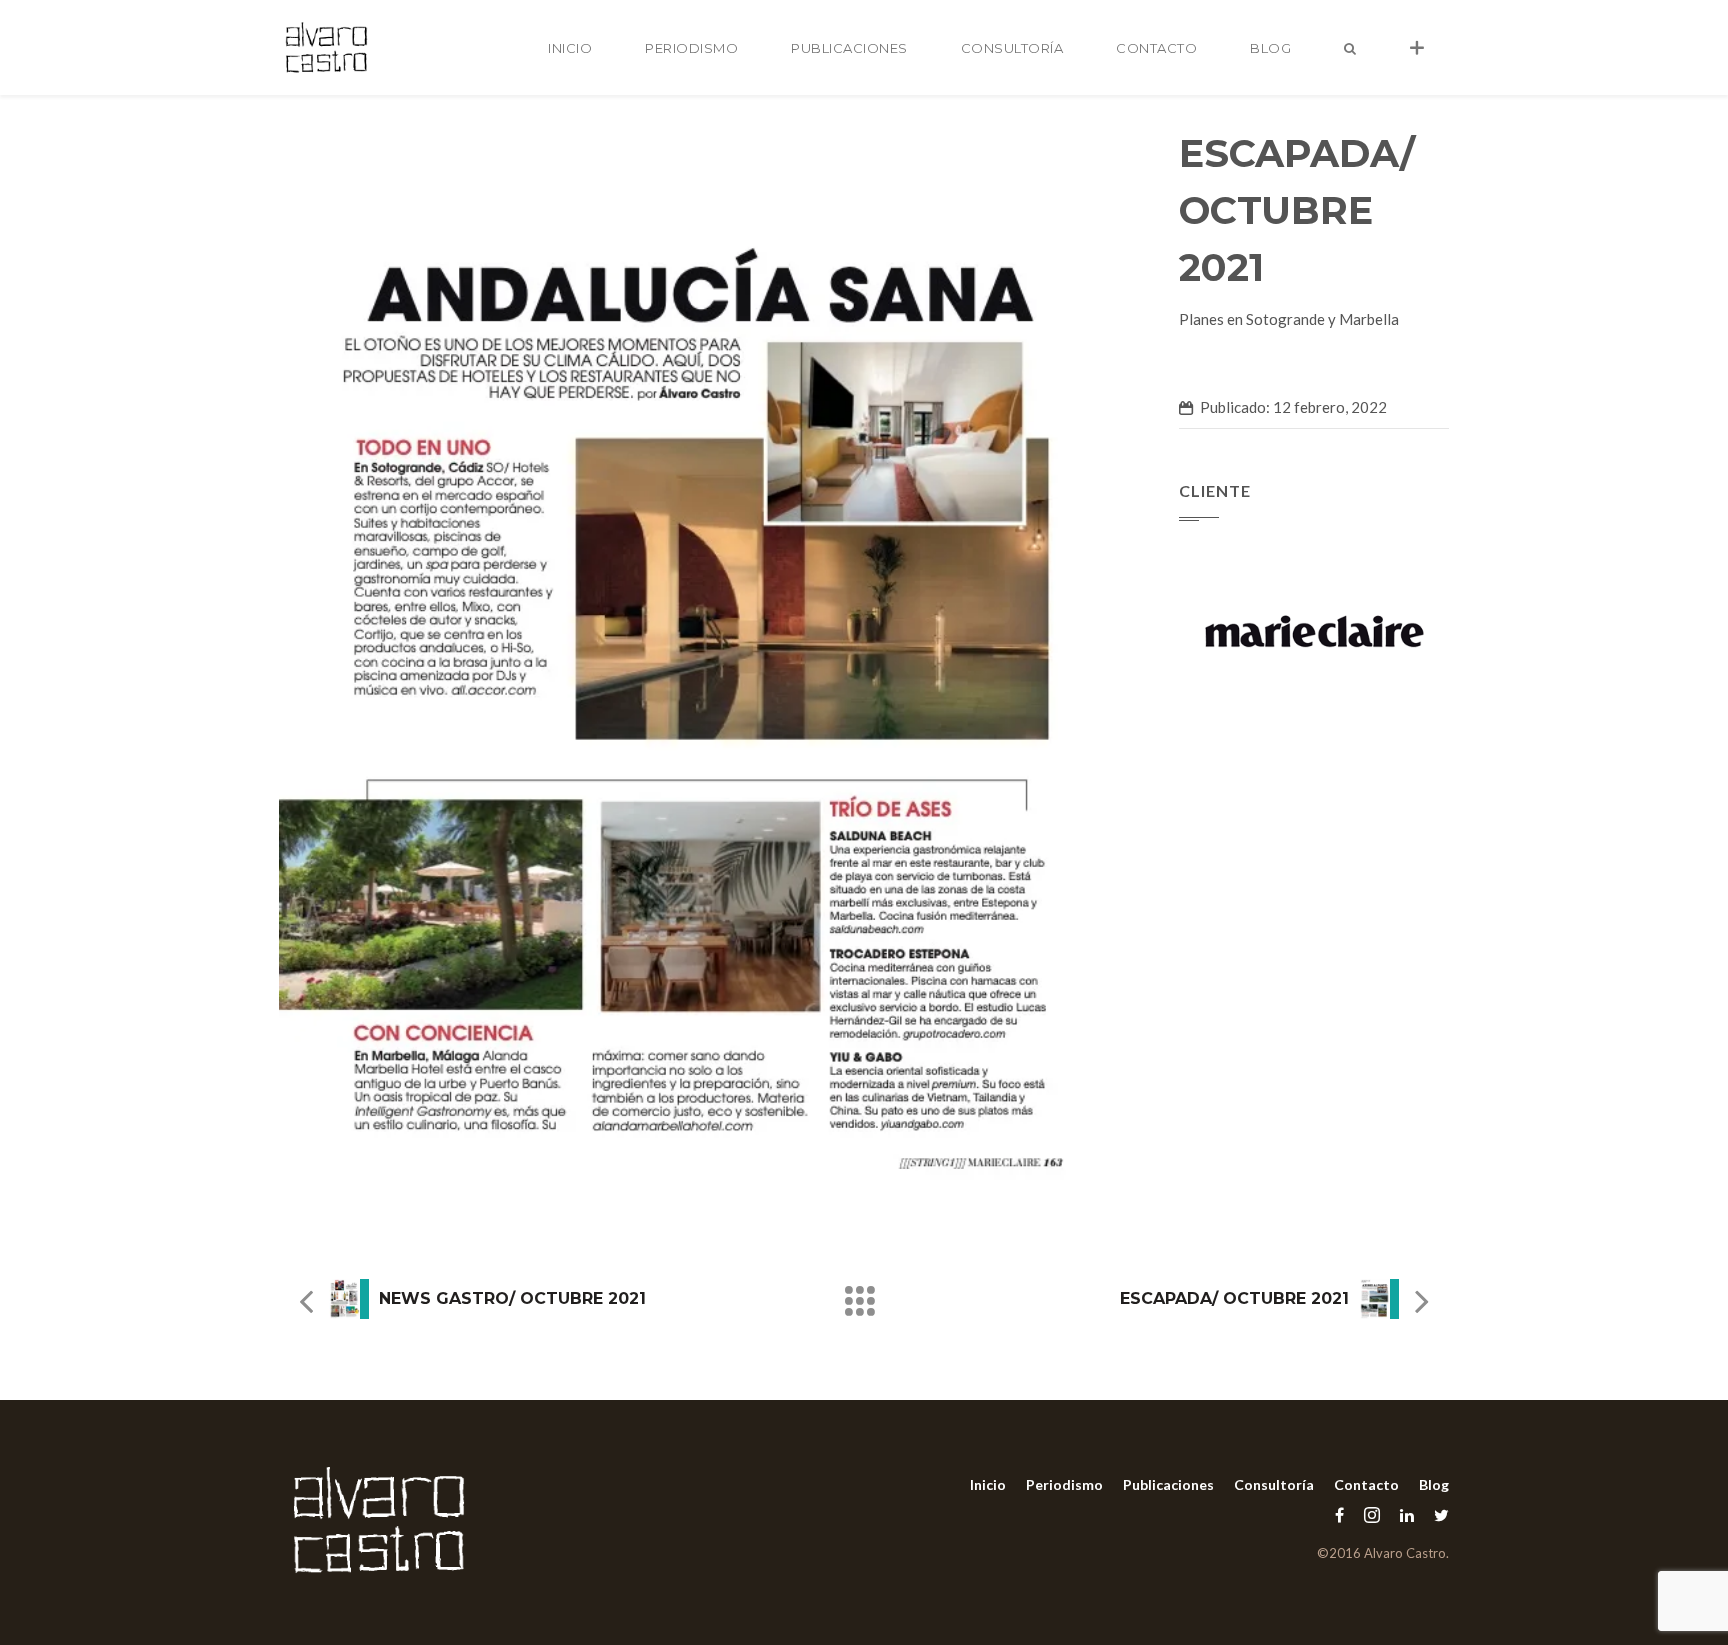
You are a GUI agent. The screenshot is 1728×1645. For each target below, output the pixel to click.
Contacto (1156, 48)
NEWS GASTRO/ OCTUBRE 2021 (512, 1298)
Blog (1270, 48)
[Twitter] (1436, 1514)
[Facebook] (1339, 1514)
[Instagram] (1372, 1514)
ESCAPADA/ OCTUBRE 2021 (1234, 1298)
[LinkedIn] (1407, 1514)
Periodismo (691, 48)
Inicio (570, 48)
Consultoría (1012, 48)
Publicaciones (849, 48)
